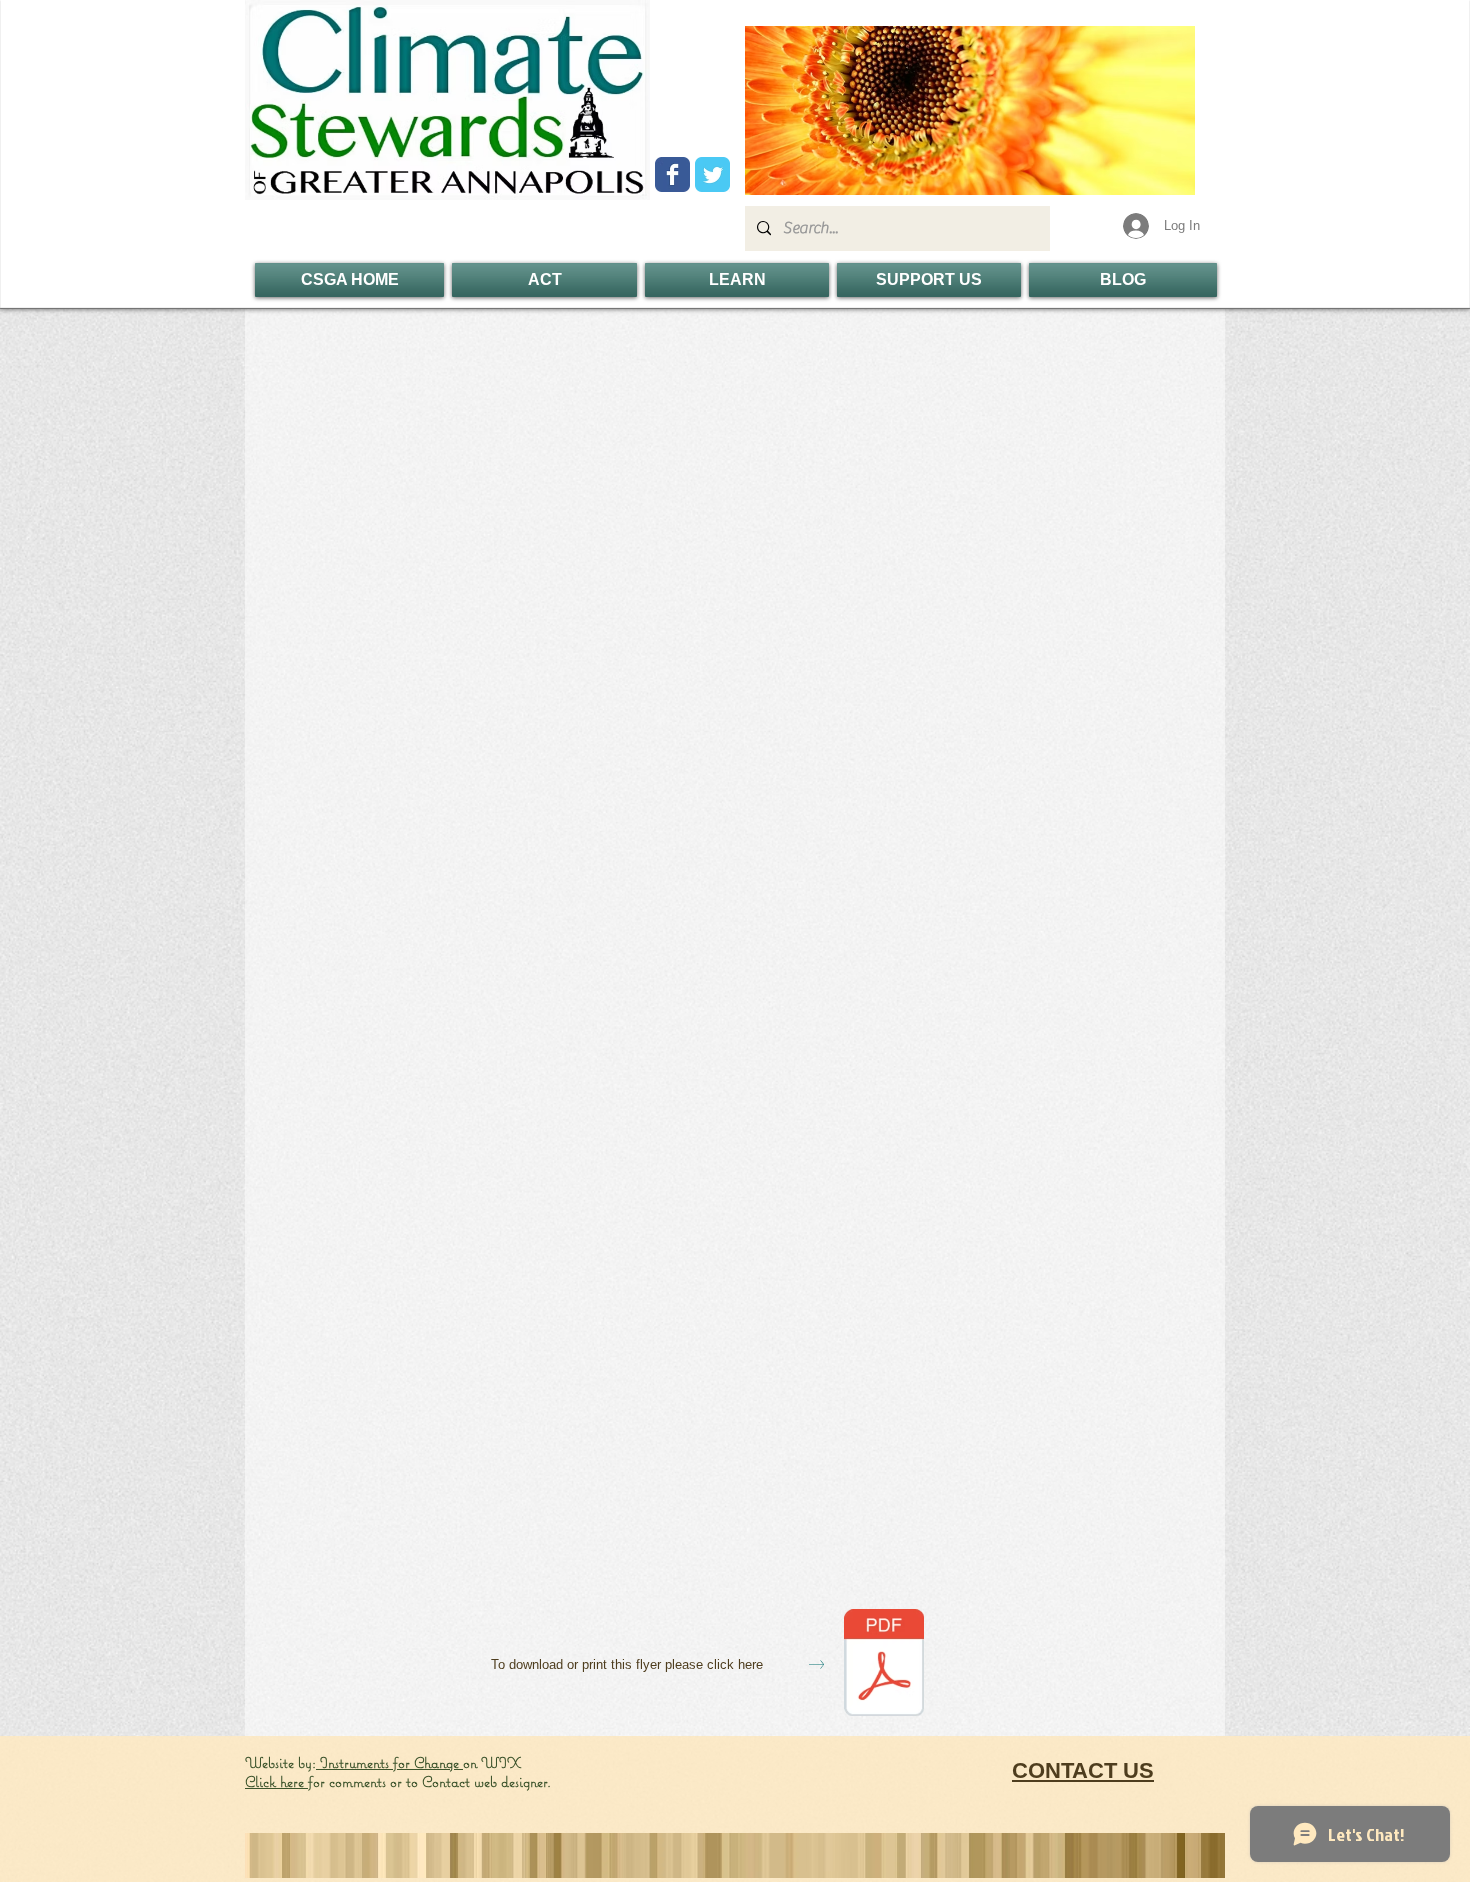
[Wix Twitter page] (712, 174)
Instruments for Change (389, 1762)
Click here (276, 1781)
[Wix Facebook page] (672, 174)
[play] (1146, 177)
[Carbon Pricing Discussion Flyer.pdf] (884, 1665)
